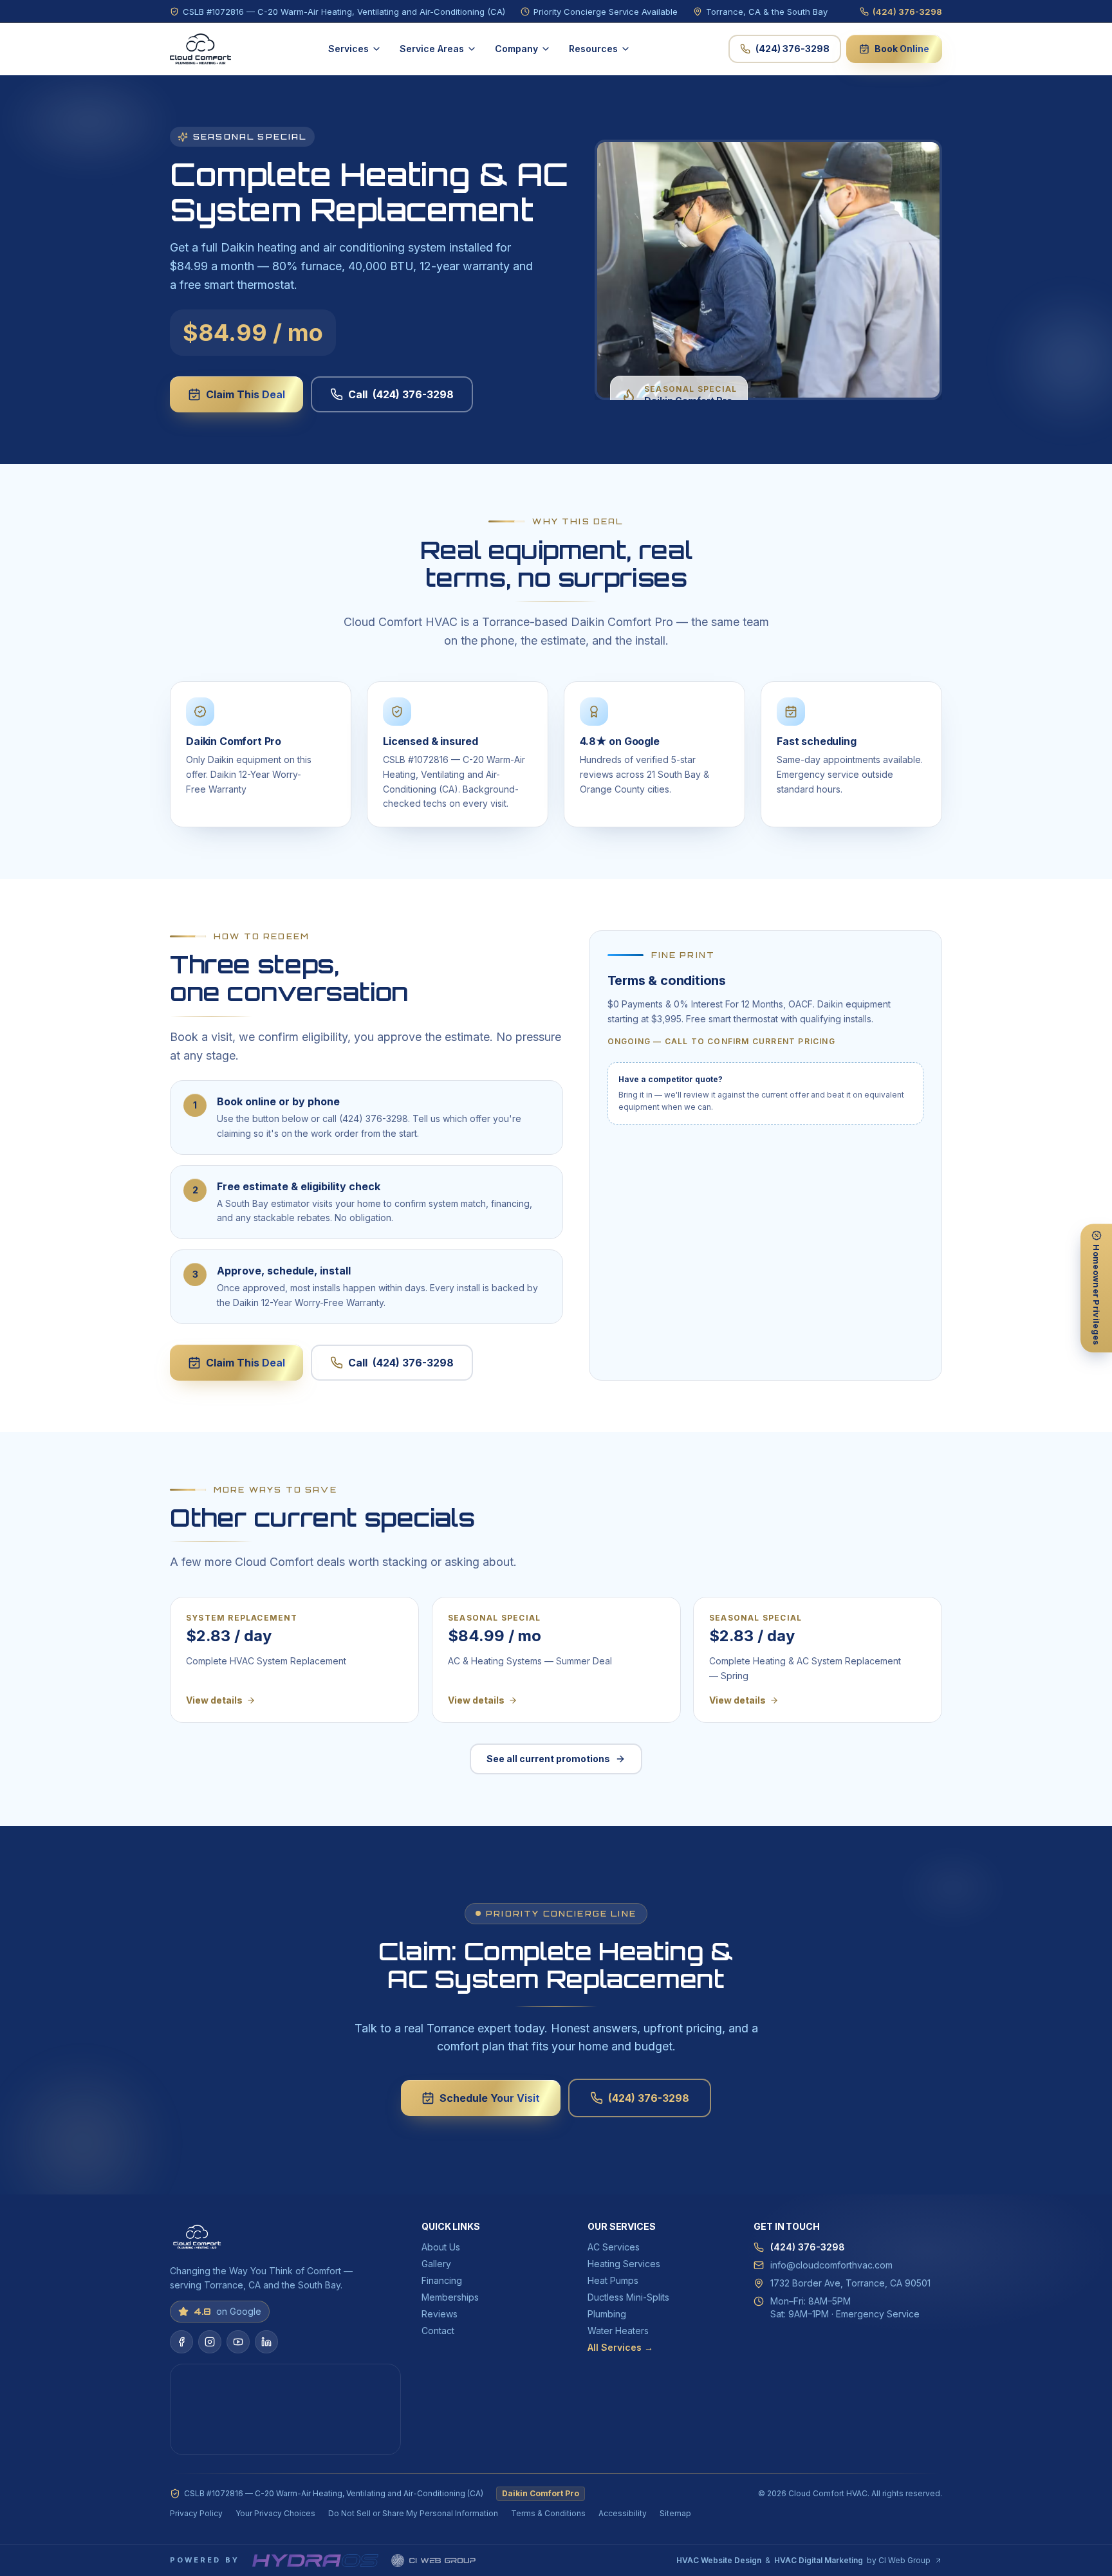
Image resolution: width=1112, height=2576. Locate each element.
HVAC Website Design (719, 2560)
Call (401, 394)
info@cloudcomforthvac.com (831, 2265)
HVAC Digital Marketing (819, 2560)
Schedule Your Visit (490, 2098)
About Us (441, 2247)
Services (348, 49)
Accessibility (623, 2513)
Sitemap (675, 2513)
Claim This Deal (246, 394)
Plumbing (607, 2314)
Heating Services (624, 2264)
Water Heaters (618, 2331)
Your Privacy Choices (275, 2513)
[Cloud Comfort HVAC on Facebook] (181, 2342)
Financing (442, 2280)
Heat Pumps (613, 2280)
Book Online (902, 49)
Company (516, 49)
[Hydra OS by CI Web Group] (315, 2561)
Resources (593, 49)
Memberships (450, 2297)
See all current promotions (548, 1759)
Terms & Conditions (548, 2513)
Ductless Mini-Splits (628, 2297)
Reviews (440, 2314)
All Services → (620, 2347)
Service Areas (432, 49)
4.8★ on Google (620, 741)
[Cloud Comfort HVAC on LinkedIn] (266, 2342)
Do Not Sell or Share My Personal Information (413, 2513)
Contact (438, 2331)
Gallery (436, 2264)
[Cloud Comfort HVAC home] (200, 49)
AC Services (614, 2247)
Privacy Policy (196, 2513)
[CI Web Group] (433, 2561)
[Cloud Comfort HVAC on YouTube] (238, 2342)
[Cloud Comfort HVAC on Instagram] (210, 2342)
